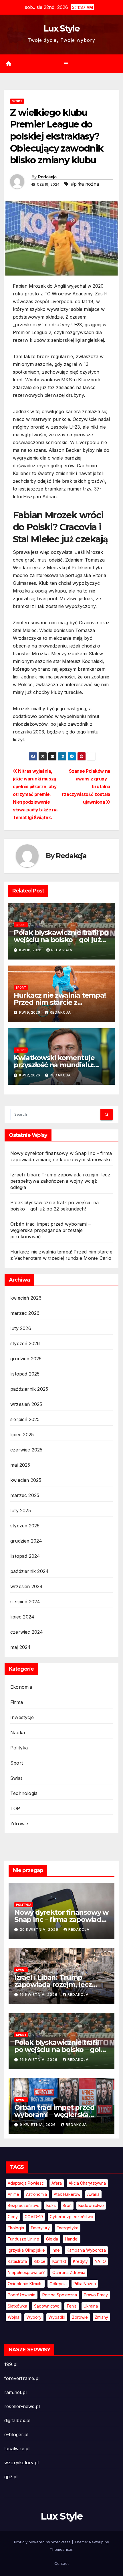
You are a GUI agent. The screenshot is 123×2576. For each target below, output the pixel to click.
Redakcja (47, 177)
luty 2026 (21, 1328)
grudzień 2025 (26, 1359)
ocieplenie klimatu (25, 2284)
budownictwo (91, 2205)
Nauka (18, 1733)
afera (57, 2183)
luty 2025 (21, 1510)
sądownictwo (47, 2306)
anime (13, 2194)
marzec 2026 (25, 1313)
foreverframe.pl (22, 2378)
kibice (40, 2261)
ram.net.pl (15, 2392)
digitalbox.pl (17, 2420)
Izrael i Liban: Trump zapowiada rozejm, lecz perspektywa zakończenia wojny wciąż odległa (60, 1181)
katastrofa (17, 2261)
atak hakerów (67, 2194)
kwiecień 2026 (26, 1298)
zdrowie (80, 2317)
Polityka (19, 1748)
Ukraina (91, 2306)
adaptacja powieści (26, 2183)
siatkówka (17, 2306)
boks (51, 2205)
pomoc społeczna (60, 2295)
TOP (15, 1808)
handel (72, 2239)
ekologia (16, 2228)
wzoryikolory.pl (21, 2463)
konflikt (59, 2261)
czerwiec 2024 (27, 1632)
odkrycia (58, 2284)
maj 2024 (21, 1647)
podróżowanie (22, 2295)
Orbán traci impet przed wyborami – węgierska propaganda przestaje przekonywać (50, 1230)
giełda (52, 2239)
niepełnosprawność (27, 2272)
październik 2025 (29, 1389)
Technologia (24, 1793)
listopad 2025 (25, 1374)
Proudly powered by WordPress (43, 2542)
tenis (72, 2306)
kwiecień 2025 (26, 1480)
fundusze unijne (23, 2239)
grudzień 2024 (26, 1541)
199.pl (11, 2364)
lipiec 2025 (22, 1435)
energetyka (68, 2228)
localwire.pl (17, 2449)
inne (56, 2250)
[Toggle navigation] (66, 64)
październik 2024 (29, 1571)
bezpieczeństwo (24, 2205)
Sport (17, 101)
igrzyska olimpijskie (26, 2250)
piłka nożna (85, 2284)
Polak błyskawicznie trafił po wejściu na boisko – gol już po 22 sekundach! (61, 940)
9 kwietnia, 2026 (38, 2125)
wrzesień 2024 (27, 1586)
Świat (16, 1778)
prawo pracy (96, 2295)
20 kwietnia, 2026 (40, 1929)
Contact (61, 2563)
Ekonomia (21, 1687)
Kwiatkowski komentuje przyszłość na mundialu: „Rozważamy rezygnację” (56, 1065)
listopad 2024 (25, 1556)
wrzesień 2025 (26, 1404)
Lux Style (61, 29)
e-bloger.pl (16, 2434)
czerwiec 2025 (26, 1450)
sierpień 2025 (25, 1419)
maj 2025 (20, 1465)
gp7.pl (11, 2477)
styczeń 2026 (25, 1343)
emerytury (40, 2228)
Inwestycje (22, 1717)
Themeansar (61, 2549)
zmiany (101, 2317)
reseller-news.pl (22, 2406)
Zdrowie (19, 1824)
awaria (93, 2194)
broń (67, 2205)
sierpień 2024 (25, 1602)
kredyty (80, 2261)
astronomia (36, 2194)
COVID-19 (34, 2217)
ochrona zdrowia (69, 2272)
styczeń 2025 (25, 1526)
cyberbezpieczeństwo (72, 2217)
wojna (14, 2317)
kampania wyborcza (86, 2250)
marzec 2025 (25, 1495)
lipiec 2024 (22, 1617)
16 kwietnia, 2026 (39, 1995)
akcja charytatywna (87, 2183)
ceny (13, 2217)
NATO (100, 2261)
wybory (34, 2317)
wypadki (57, 2317)
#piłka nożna (85, 184)
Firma (17, 1702)
